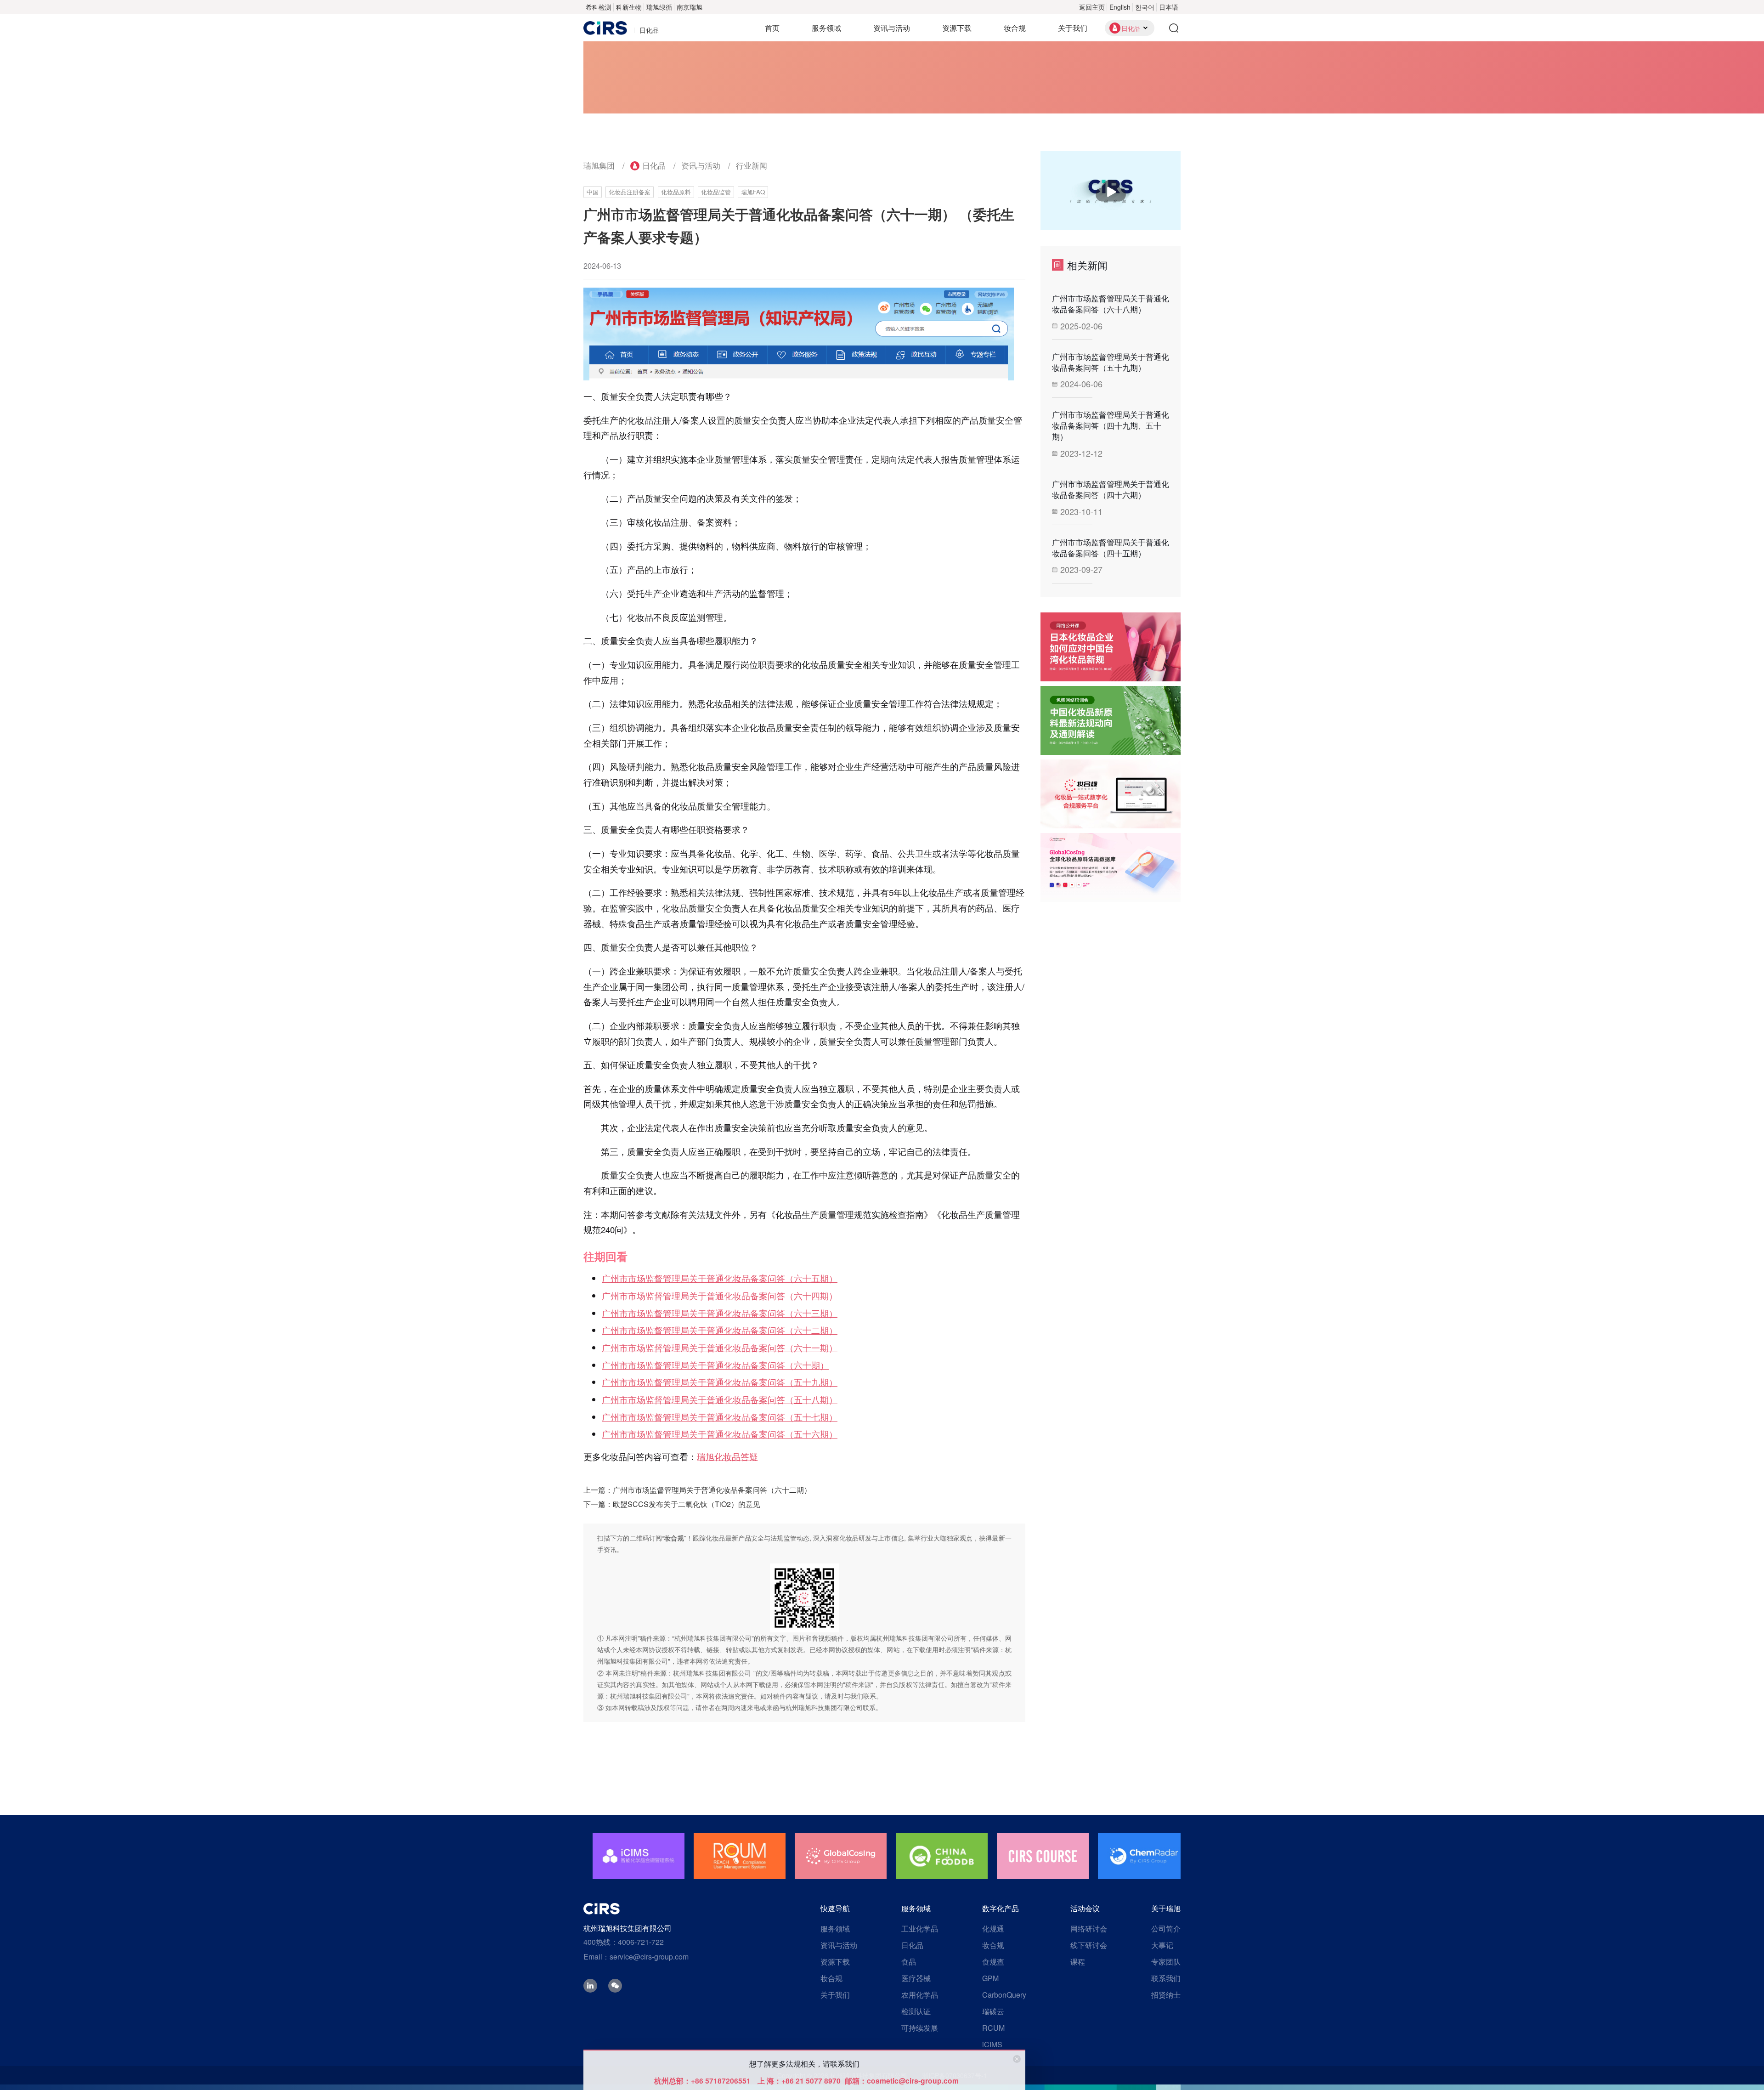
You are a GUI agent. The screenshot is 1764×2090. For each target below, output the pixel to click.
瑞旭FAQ (753, 192)
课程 (1078, 1962)
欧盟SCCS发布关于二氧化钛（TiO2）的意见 (687, 1504)
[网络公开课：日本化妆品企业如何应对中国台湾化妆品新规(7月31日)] (1111, 647)
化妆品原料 (676, 192)
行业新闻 (752, 165)
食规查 (993, 1962)
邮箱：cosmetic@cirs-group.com (902, 2081)
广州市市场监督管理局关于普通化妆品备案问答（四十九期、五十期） (1111, 425)
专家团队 (1166, 1962)
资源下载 (957, 28)
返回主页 (1092, 7)
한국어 (1145, 7)
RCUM (993, 2028)
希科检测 (599, 7)
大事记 (1162, 1945)
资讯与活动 (892, 28)
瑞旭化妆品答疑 (727, 1456)
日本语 (1169, 7)
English (1120, 7)
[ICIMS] (639, 1856)
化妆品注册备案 (630, 192)
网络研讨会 (1089, 1929)
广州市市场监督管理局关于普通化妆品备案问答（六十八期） (1111, 304)
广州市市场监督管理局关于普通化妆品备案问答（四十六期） (1111, 489)
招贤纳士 (1166, 1995)
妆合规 (1015, 28)
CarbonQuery (1004, 1995)
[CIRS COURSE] (1043, 1856)
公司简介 (1166, 1929)
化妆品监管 (716, 192)
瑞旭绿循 (659, 7)
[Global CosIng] (841, 1856)
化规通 (993, 1929)
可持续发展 (920, 2028)
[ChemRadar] (1144, 1856)
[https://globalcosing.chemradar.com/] (1111, 867)
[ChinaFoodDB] (942, 1856)
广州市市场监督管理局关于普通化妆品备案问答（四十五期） (1111, 548)
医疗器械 (916, 1978)
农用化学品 (920, 1995)
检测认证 (916, 2011)
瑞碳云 (993, 2011)
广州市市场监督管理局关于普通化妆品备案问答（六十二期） (712, 1490)
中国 (593, 192)
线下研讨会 (1089, 1945)
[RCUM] (740, 1856)
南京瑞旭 (690, 7)
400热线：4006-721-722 (624, 1942)
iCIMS (992, 2044)
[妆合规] (1111, 794)
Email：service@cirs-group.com (636, 1957)
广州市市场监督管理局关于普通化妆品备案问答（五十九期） (1111, 362)
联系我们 (1166, 1978)
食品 (909, 1962)
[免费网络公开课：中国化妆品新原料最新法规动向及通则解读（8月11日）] (1111, 720)
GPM (990, 1978)
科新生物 (629, 7)
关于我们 (1073, 28)
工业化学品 (920, 1929)
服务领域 (826, 28)
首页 (772, 28)
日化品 (654, 165)
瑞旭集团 (599, 165)
